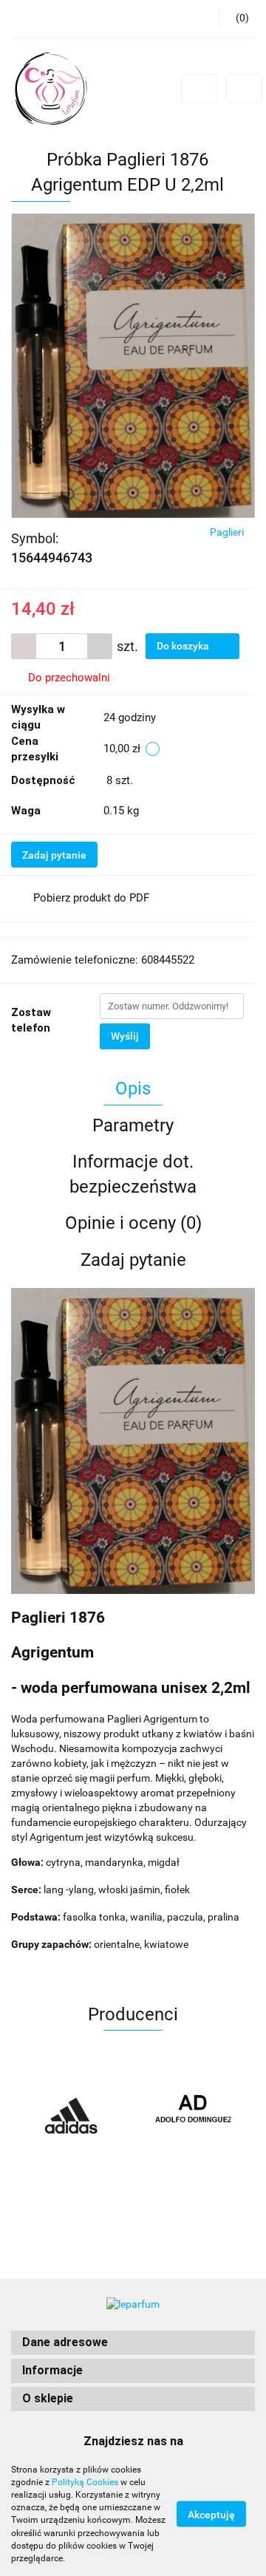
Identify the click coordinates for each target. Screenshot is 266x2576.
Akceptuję (211, 2515)
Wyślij (125, 1036)
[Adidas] (72, 2116)
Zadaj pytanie (54, 855)
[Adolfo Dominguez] (194, 2116)
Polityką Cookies (85, 2482)
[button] (133, 2343)
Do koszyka (184, 646)
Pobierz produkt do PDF (91, 898)
